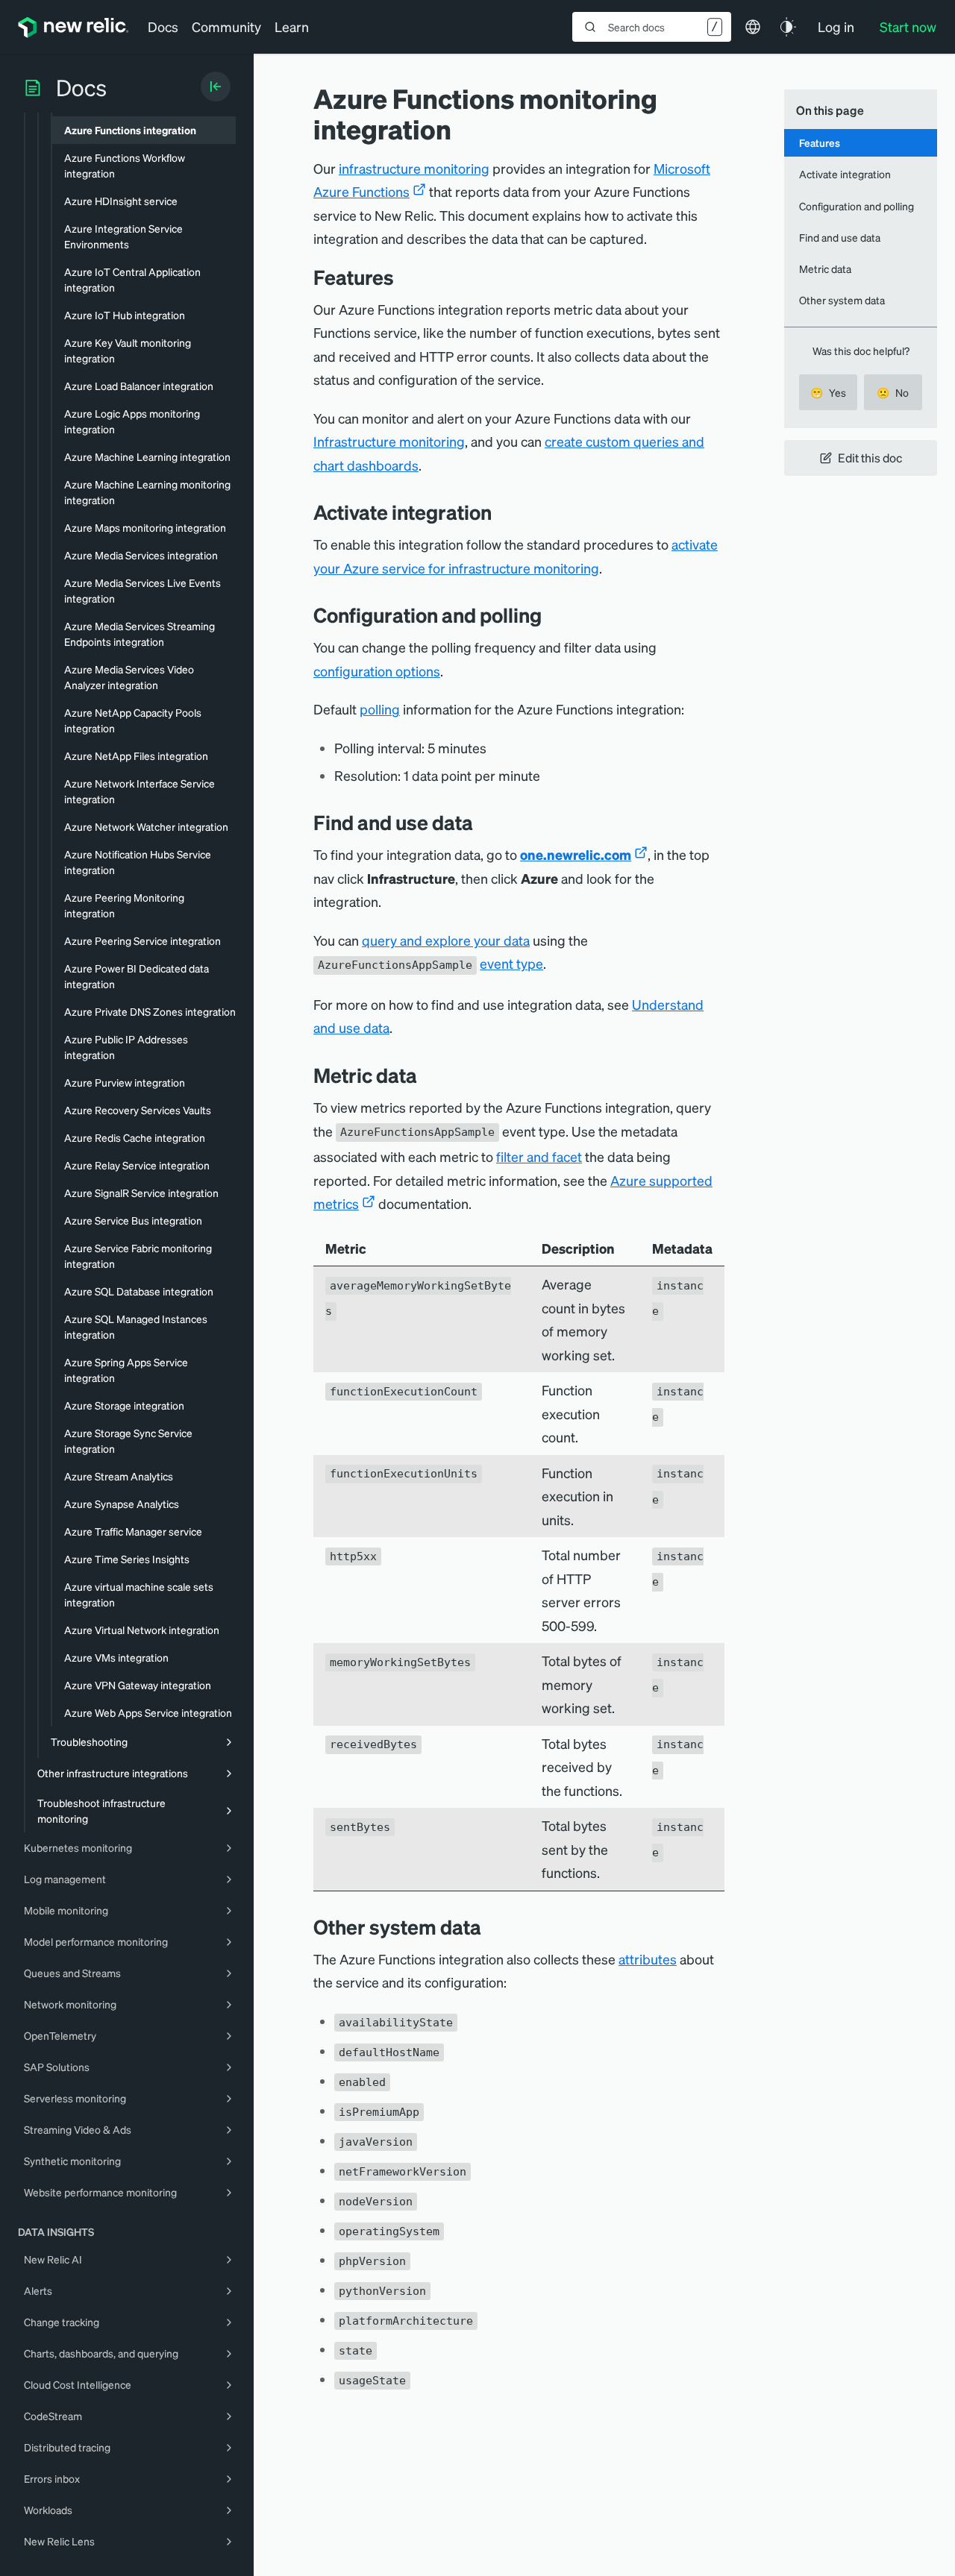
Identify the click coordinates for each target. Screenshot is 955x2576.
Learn (292, 26)
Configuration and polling (857, 206)
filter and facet (539, 1156)
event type (511, 963)
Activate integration (845, 174)
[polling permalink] (553, 615)
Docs (163, 26)
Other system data (842, 300)
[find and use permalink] (484, 822)
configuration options (377, 671)
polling (380, 709)
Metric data (825, 268)
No (893, 392)
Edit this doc (870, 458)
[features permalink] (401, 277)
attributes (648, 1959)
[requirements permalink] (503, 512)
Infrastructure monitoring (389, 441)
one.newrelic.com (576, 854)
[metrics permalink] (428, 1075)
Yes (828, 392)
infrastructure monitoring (414, 168)
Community (226, 26)
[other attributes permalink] (492, 1927)
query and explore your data (446, 940)
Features (820, 142)
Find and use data (840, 237)
